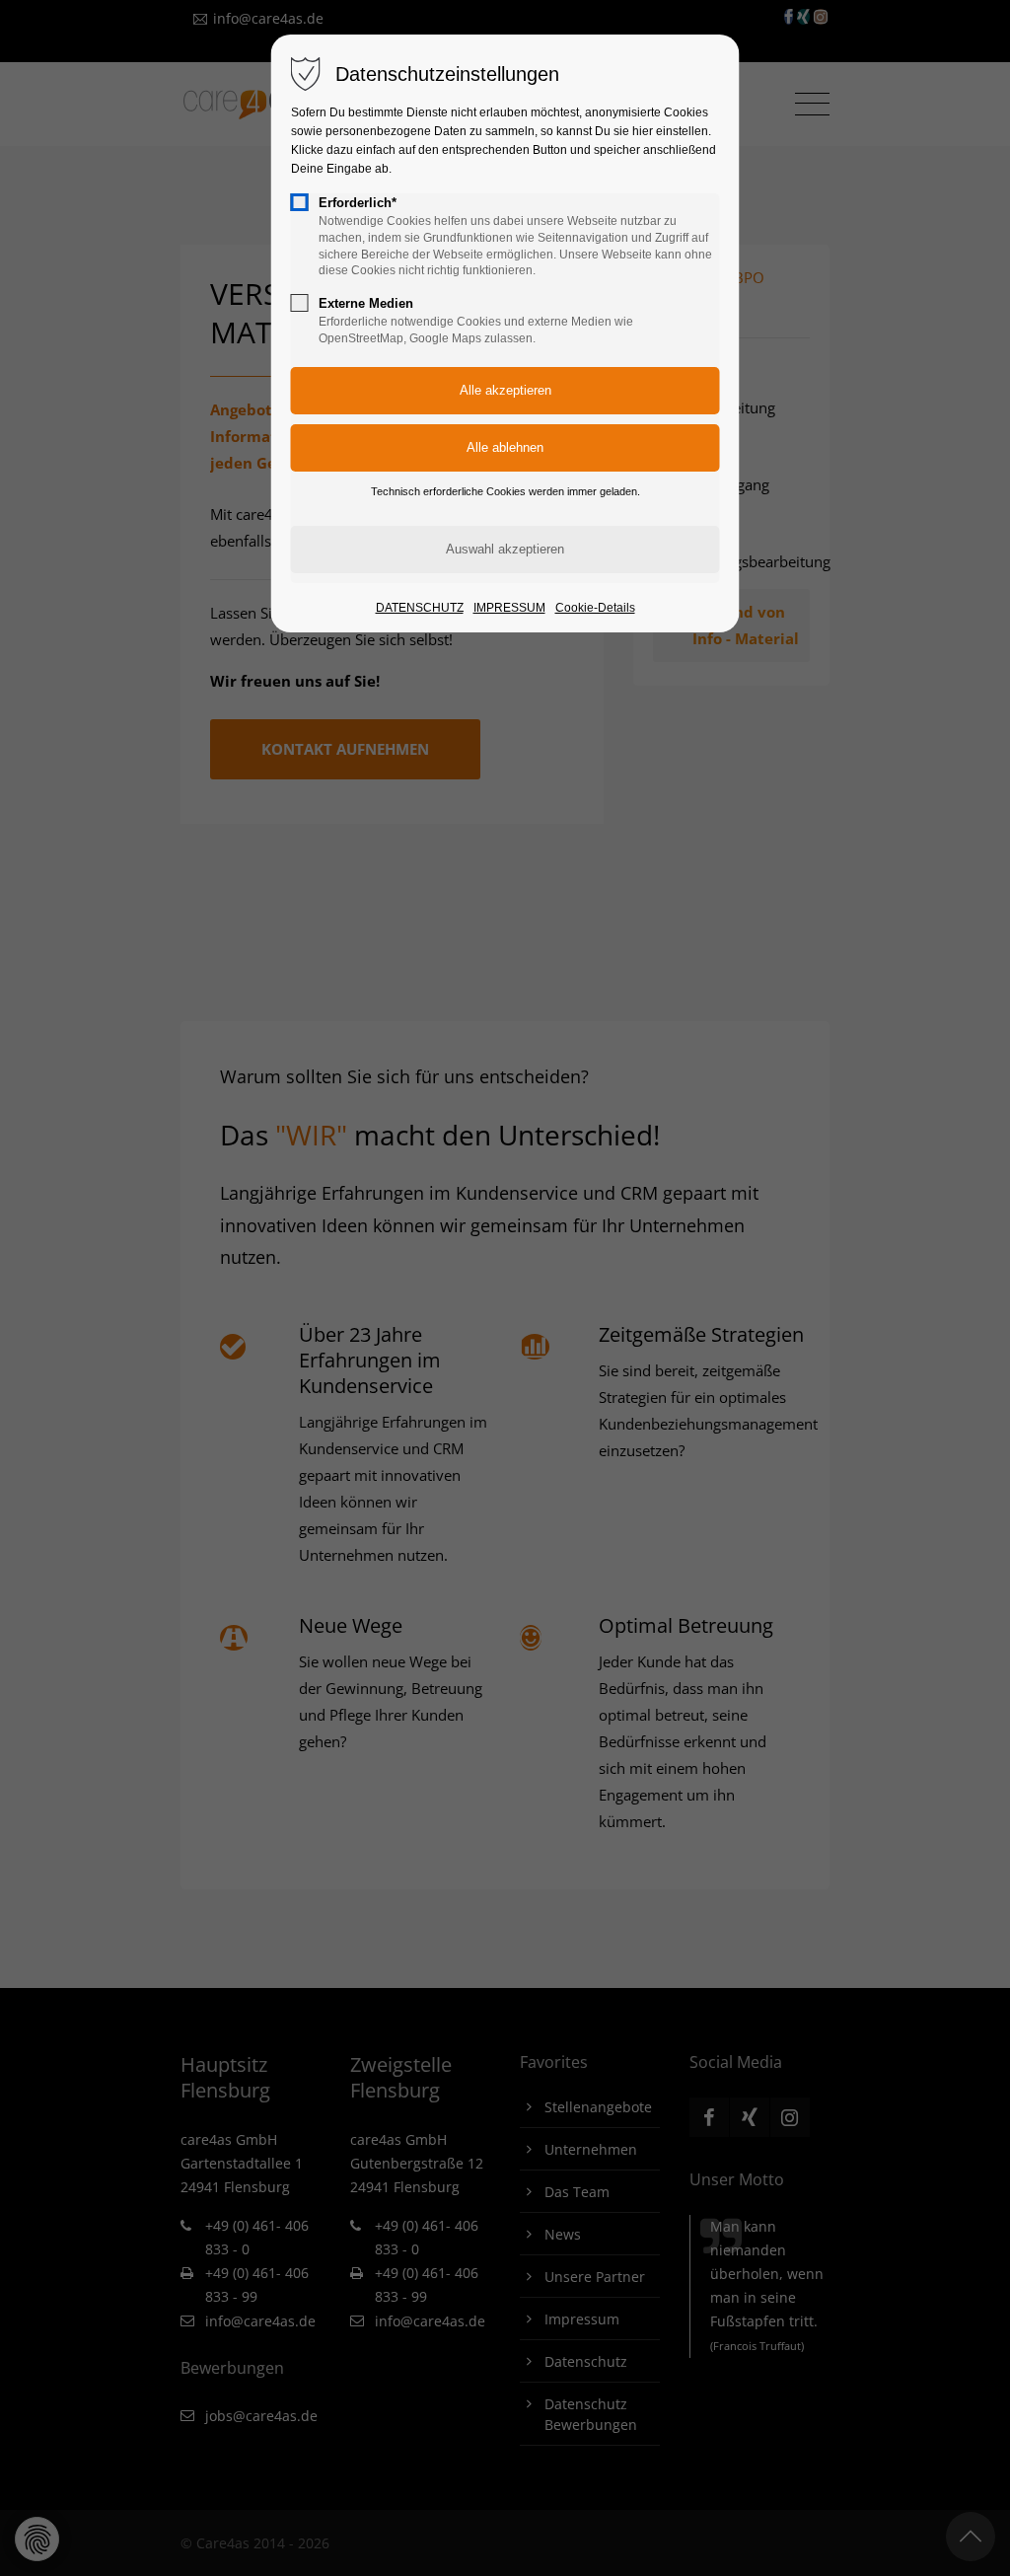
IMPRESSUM (509, 608)
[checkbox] (300, 202)
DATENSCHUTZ (420, 608)
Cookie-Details (595, 608)
